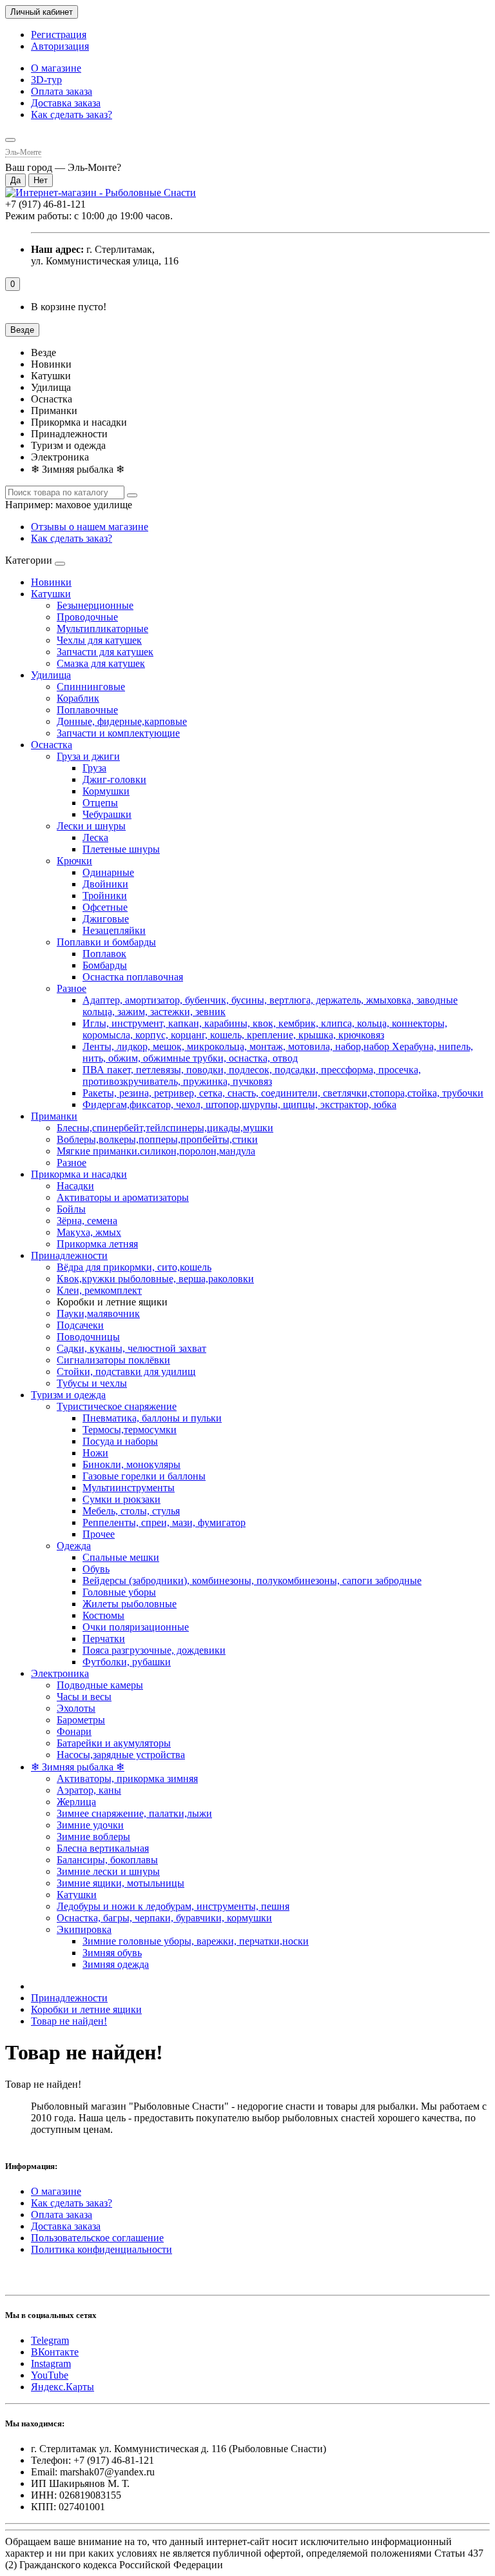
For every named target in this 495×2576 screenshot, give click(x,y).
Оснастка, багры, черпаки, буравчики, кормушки (164, 1918)
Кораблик (78, 698)
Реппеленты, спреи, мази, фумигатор (164, 1522)
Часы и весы (84, 1697)
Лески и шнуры (91, 826)
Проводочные (87, 617)
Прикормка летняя (97, 1244)
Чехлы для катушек (99, 640)
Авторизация (60, 46)
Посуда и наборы (120, 1441)
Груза (94, 768)
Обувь (96, 1569)
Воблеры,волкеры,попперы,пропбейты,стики (157, 1139)
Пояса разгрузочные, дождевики (154, 1650)
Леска (95, 837)
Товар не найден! (69, 2021)
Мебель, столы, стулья (131, 1511)
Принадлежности (69, 1255)
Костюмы (103, 1615)
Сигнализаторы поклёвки (113, 1360)
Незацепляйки (114, 930)
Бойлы (71, 1209)
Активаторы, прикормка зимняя (127, 1778)
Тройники (105, 896)
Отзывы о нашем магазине (90, 527)
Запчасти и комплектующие (118, 733)
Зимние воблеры (93, 1837)
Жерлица (76, 1802)
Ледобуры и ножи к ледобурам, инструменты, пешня (173, 1906)
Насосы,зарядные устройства (121, 1755)
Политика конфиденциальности (102, 2249)
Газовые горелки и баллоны (144, 1476)
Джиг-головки (114, 779)
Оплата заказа (62, 91)
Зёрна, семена (87, 1221)
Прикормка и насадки (79, 1174)
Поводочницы (88, 1337)
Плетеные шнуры (121, 849)
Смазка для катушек (101, 663)
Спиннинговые (91, 687)
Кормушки (106, 791)
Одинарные (108, 872)
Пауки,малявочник (98, 1313)
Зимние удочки (90, 1825)
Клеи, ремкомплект (99, 1290)
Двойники (105, 884)
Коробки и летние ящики (86, 2009)
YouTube (50, 2375)
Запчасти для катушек (105, 652)
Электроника (60, 1673)
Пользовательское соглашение (97, 2238)
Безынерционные (95, 605)
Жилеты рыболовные (130, 1604)
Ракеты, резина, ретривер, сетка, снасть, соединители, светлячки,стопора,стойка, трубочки (283, 1093)
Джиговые (106, 919)
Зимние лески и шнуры (108, 1871)
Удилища (51, 675)
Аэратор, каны (89, 1790)
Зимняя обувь (112, 1953)
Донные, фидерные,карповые (122, 721)
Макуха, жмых (89, 1232)
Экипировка (84, 1929)
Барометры (81, 1720)
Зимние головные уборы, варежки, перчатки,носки (196, 1941)
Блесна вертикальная (103, 1848)
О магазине (56, 68)
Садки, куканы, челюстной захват (131, 1348)
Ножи (95, 1453)
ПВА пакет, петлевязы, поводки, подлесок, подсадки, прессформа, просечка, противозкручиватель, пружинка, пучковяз (252, 1075)
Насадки (75, 1186)
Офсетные (105, 907)
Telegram (50, 2340)
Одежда (74, 1546)
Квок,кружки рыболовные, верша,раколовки (155, 1279)
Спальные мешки (121, 1557)
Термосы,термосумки (130, 1430)
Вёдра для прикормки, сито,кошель (134, 1267)
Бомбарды (105, 965)
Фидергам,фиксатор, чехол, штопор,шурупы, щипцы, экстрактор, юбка (239, 1105)
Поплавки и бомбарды (106, 942)
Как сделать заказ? (72, 114)
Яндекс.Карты (63, 2387)
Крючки (74, 861)
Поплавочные (87, 710)
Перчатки (104, 1639)
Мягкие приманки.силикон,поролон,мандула (156, 1151)
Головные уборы (119, 1592)
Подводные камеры (100, 1685)
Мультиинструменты (129, 1488)
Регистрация (59, 35)
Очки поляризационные (136, 1627)
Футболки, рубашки (127, 1662)
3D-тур (46, 80)
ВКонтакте (55, 2352)
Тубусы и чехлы (92, 1383)
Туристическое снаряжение (117, 1406)
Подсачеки (80, 1325)
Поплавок (104, 954)
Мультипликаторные (102, 629)
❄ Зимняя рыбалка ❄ (78, 1767)
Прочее (99, 1534)
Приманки (54, 1116)
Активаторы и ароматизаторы (123, 1197)
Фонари (74, 1731)
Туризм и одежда (68, 1395)
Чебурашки (107, 814)
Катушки (51, 594)
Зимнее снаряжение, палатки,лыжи (134, 1813)
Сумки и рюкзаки (121, 1499)
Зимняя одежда (116, 1964)
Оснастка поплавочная (133, 977)
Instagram (51, 2363)
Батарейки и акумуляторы (114, 1743)
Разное (72, 988)
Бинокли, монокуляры (131, 1464)
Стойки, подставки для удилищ (126, 1372)
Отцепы (100, 803)
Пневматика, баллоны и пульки (152, 1418)
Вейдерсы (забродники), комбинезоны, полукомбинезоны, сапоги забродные (252, 1580)
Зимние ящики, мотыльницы (121, 1883)
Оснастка (52, 745)
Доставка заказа (66, 103)
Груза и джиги (88, 756)
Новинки (51, 582)
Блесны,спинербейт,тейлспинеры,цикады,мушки (165, 1128)
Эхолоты (76, 1708)
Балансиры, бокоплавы (107, 1860)
